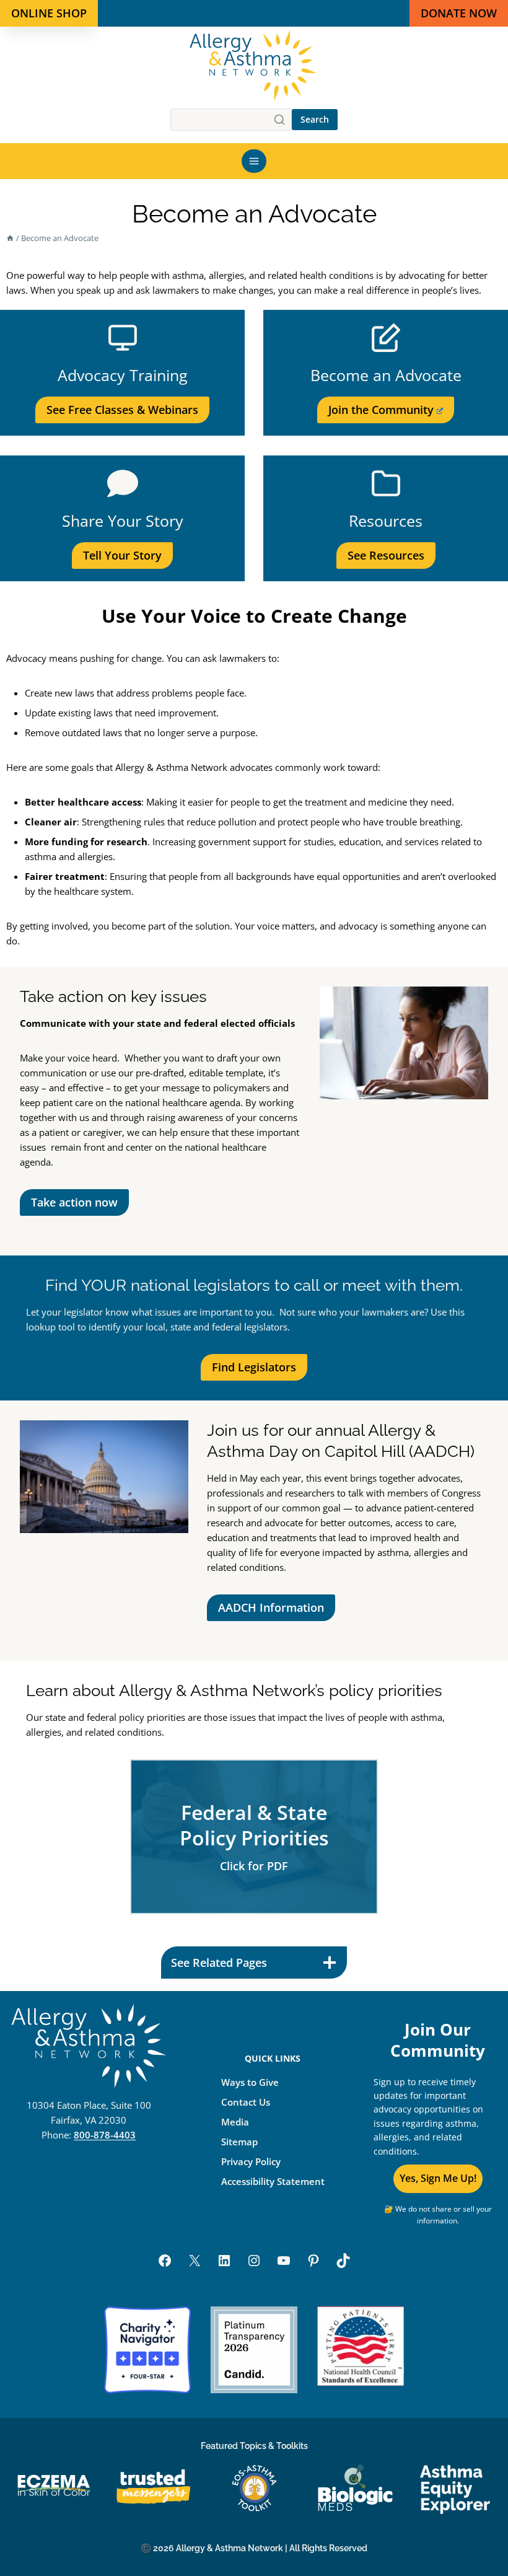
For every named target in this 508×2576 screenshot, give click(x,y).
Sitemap (239, 2141)
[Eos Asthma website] (254, 2488)
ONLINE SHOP (49, 13)
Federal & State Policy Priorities (254, 1825)
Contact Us (246, 2101)
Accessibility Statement (273, 2181)
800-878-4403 (105, 2135)
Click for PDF (254, 1866)
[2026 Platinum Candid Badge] (254, 2350)
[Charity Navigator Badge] (147, 2350)
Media (235, 2121)
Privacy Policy (251, 2161)
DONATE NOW (459, 13)
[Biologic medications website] (355, 2488)
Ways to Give (250, 2081)
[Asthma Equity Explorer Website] (455, 2488)
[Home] (10, 238)
